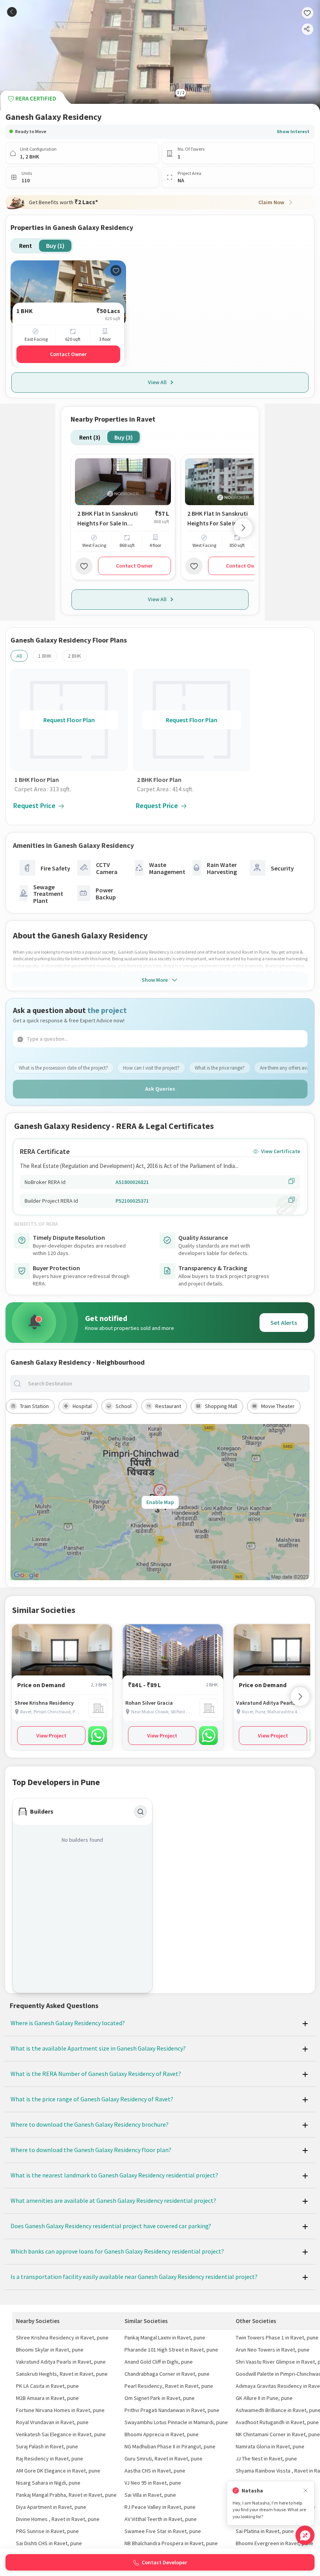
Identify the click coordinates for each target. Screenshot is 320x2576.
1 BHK (45, 656)
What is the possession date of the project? (63, 1068)
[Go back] (12, 12)
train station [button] (34, 1406)
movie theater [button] (278, 1406)
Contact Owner (68, 354)
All (19, 656)
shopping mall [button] (221, 1406)
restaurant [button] (168, 1406)
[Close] (306, 2491)
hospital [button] (82, 1406)
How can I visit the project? (151, 1068)
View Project (51, 1736)
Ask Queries (160, 1089)
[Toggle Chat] (305, 2535)
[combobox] (166, 1384)
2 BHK (75, 656)
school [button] (124, 1406)
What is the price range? (220, 1068)
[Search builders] (140, 1812)
